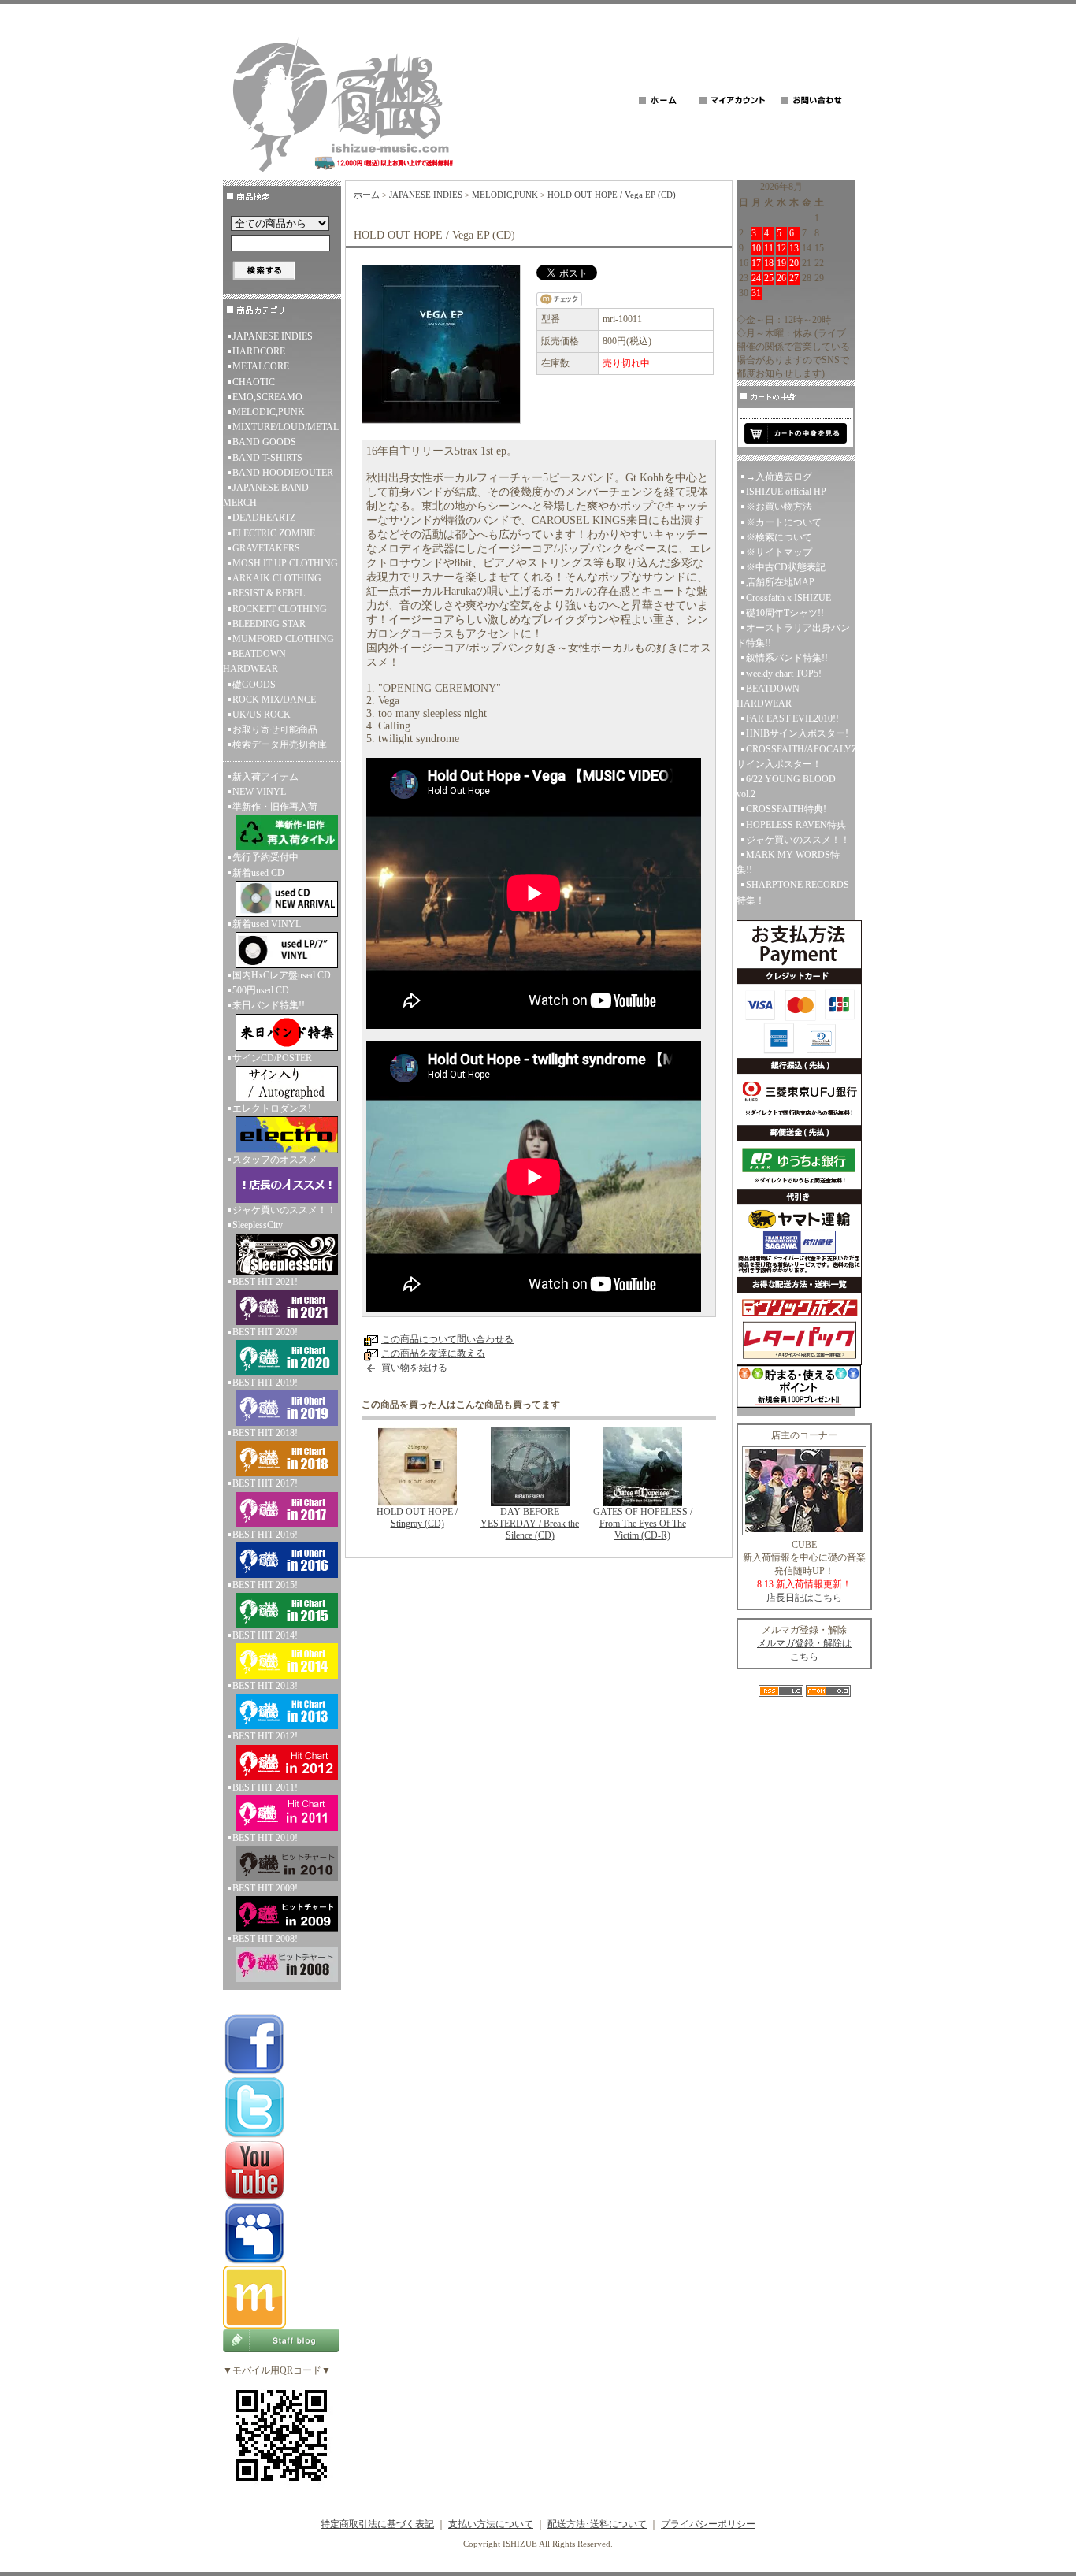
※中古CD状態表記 (786, 567)
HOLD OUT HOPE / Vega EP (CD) (612, 195)
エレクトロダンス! (272, 1108)
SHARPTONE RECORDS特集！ (793, 892)
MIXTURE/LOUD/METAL (286, 427)
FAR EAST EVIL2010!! (792, 718)
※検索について (779, 537)
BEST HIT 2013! (265, 1686)
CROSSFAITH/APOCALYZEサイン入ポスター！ (796, 757)
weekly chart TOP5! (784, 674)
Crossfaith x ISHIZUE (788, 598)
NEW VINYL (259, 792)
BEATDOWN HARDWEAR (254, 661)
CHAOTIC (254, 382)
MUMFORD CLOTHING (283, 639)
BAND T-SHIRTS (267, 458)
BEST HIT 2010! (265, 1838)
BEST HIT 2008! (265, 1939)
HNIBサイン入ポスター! (797, 733)
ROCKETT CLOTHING (280, 609)
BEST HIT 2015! (265, 1585)
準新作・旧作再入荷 (275, 807)
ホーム (367, 195)
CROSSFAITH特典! (786, 809)
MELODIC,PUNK (269, 412)
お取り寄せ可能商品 (275, 729)
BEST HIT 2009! (265, 1888)
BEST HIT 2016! (265, 1535)
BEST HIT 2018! (265, 1433)
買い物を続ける (414, 1368)
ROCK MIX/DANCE (274, 700)
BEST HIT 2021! (265, 1282)
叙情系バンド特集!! (787, 658)
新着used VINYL (267, 924)
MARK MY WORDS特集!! (788, 862)
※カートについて (784, 522)
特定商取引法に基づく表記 (377, 2524)
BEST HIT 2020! (265, 1332)
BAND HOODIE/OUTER (283, 473)
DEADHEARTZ (264, 518)
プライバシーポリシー (708, 2524)
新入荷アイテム (265, 777)
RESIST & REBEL (269, 593)
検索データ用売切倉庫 (280, 744)
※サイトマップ (779, 552)
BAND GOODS (264, 442)
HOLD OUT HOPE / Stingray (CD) (417, 1518)
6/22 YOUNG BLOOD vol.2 (786, 787)
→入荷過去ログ (779, 477)
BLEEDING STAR (269, 624)
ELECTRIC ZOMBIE (274, 533)
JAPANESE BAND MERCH (266, 495)
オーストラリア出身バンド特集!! (793, 635)
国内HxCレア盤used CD (282, 975)
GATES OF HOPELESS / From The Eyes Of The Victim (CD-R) (643, 1524)
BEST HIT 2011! (265, 1787)
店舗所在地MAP (780, 582)
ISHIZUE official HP (786, 492)
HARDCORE (259, 351)
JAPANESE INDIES (273, 336)
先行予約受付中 (265, 857)
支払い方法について (491, 2524)
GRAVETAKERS (266, 548)
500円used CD (261, 990)
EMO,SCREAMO (267, 397)
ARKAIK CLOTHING (277, 578)
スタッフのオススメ (275, 1160)
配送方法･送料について (597, 2524)
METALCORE (261, 366)
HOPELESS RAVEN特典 (796, 825)
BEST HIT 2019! (265, 1383)
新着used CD (258, 873)
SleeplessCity (258, 1225)
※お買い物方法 (779, 507)
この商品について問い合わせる (447, 1339)
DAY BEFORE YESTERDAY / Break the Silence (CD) (530, 1524)
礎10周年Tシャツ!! (785, 613)
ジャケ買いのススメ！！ (284, 1210)
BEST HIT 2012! (265, 1736)
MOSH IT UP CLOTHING (285, 563)
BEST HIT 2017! (265, 1483)
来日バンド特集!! (269, 1005)
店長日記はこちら (804, 1598)
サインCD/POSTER (272, 1058)
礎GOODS (254, 685)
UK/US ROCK (262, 715)
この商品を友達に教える (433, 1353)
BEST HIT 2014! (265, 1635)
